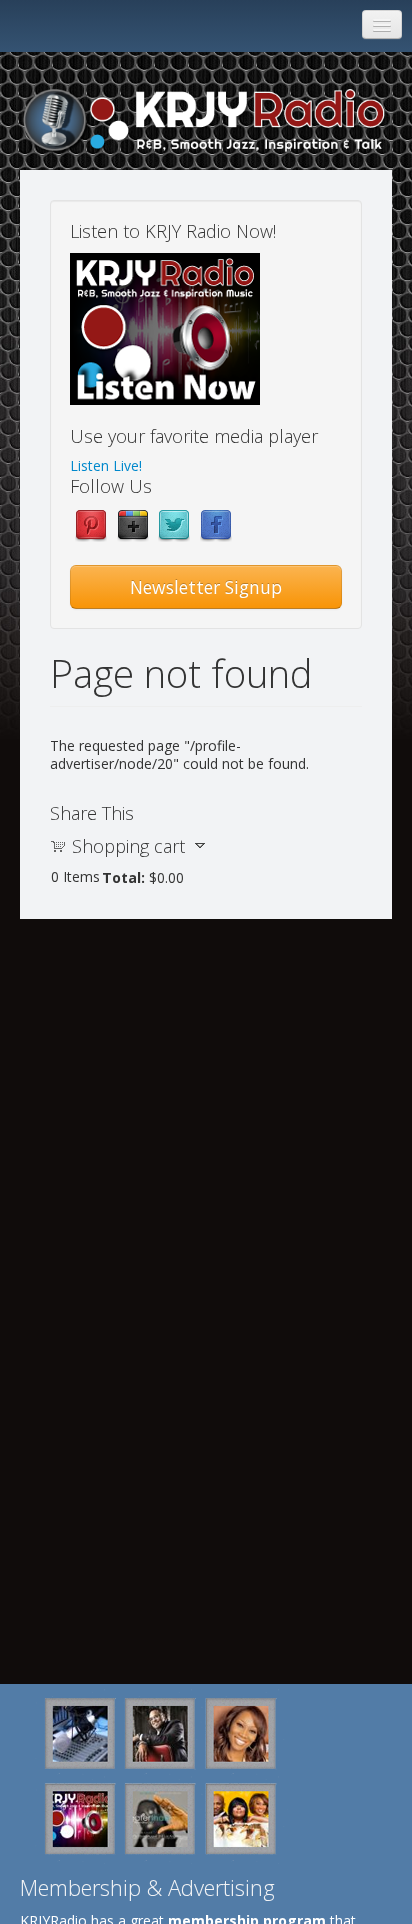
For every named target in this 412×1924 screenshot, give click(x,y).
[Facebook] (216, 524)
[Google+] (133, 524)
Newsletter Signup (206, 587)
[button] (165, 329)
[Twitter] (174, 524)
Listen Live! (106, 465)
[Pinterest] (91, 524)
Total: (123, 877)
